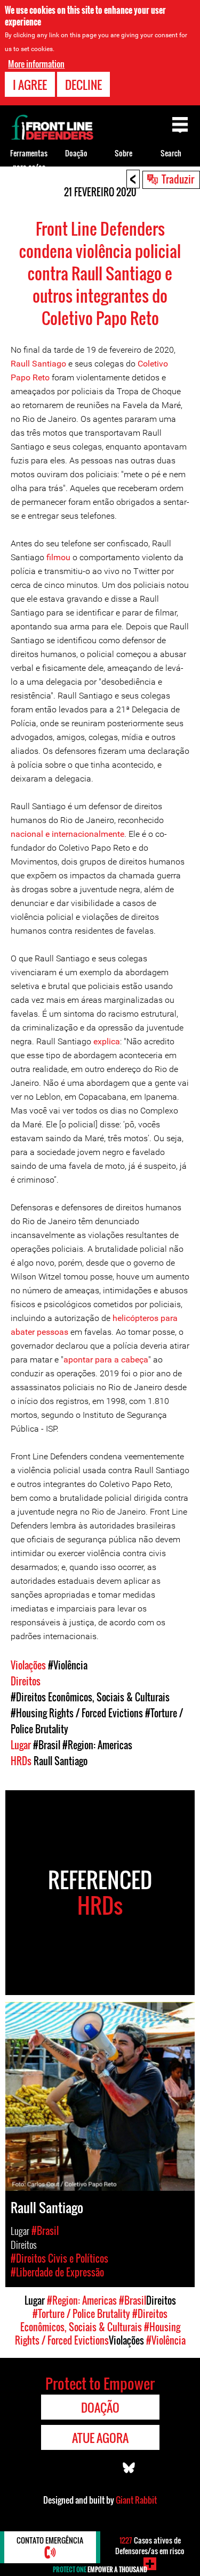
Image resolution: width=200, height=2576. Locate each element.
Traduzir (178, 179)
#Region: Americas (97, 1745)
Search (171, 153)
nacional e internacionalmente (67, 834)
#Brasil (47, 1745)
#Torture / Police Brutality (81, 2314)
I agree (30, 85)
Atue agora (100, 2438)
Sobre (123, 153)
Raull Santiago (38, 364)
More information (36, 64)
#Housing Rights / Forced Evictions (77, 1713)
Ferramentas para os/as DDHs (29, 167)
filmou (58, 557)
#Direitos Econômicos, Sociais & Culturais (90, 1697)
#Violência (68, 1665)
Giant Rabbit (136, 2500)
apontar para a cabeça (106, 1360)
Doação (76, 153)
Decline (83, 85)
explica (107, 1041)
